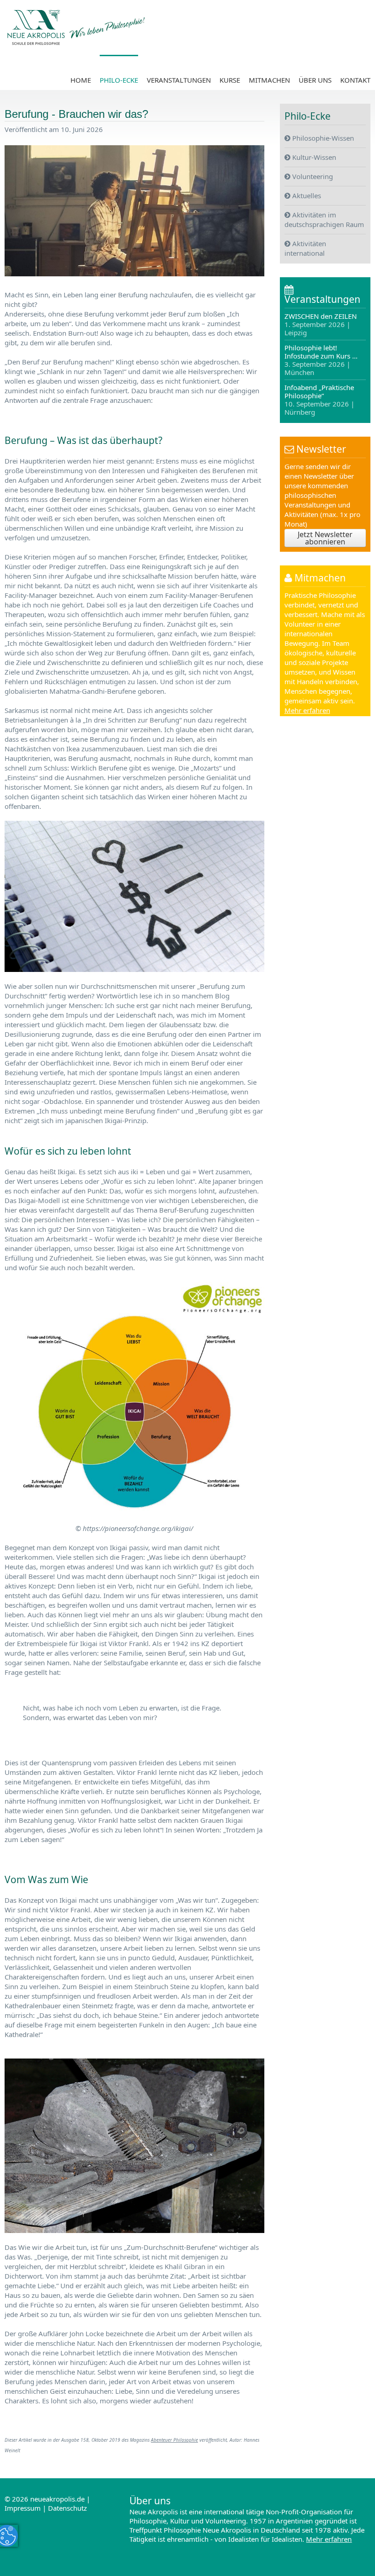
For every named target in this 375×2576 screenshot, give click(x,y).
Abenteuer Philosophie (174, 2440)
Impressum (23, 2508)
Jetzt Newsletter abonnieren (325, 538)
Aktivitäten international (305, 248)
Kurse (230, 80)
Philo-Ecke (119, 80)
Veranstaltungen (179, 80)
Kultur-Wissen (313, 157)
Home (81, 80)
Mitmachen (269, 80)
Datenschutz (67, 2508)
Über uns (315, 80)
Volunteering (312, 176)
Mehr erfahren (307, 710)
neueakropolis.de (57, 2499)
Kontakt (355, 80)
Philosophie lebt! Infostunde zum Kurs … (321, 360)
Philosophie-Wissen (322, 138)
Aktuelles (306, 195)
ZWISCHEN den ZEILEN (321, 325)
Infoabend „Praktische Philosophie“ (319, 399)
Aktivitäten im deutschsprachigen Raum (324, 219)
